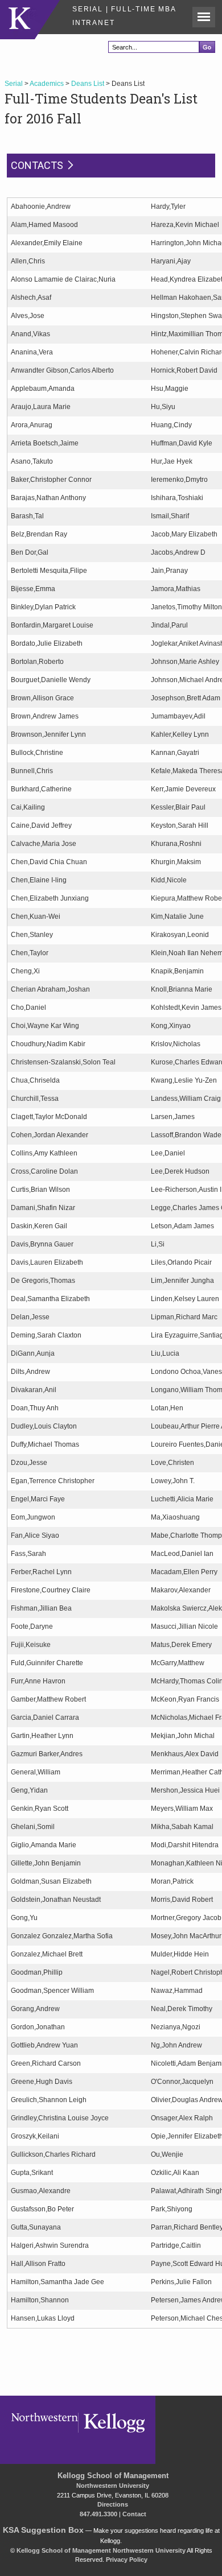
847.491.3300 (98, 2514)
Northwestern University (113, 2486)
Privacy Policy (127, 2560)
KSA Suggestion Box (43, 2530)
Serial (14, 84)
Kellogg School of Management (113, 2476)
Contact (134, 2514)
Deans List (88, 84)
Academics (47, 84)
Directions (113, 2504)
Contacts (37, 165)
